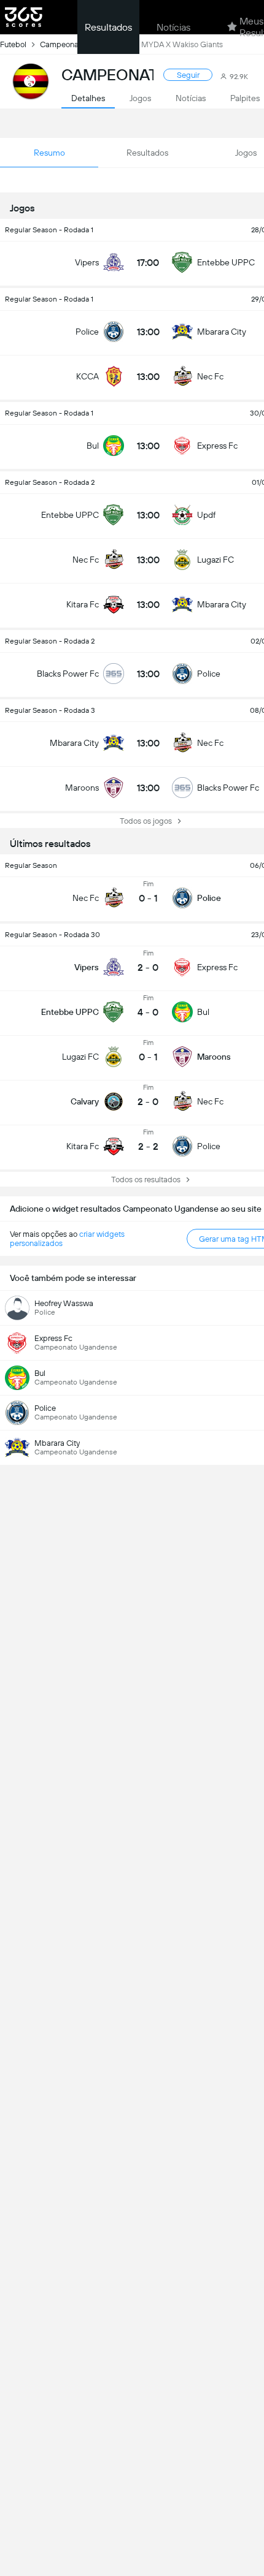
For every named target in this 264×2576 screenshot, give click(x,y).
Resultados (108, 27)
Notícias (173, 27)
